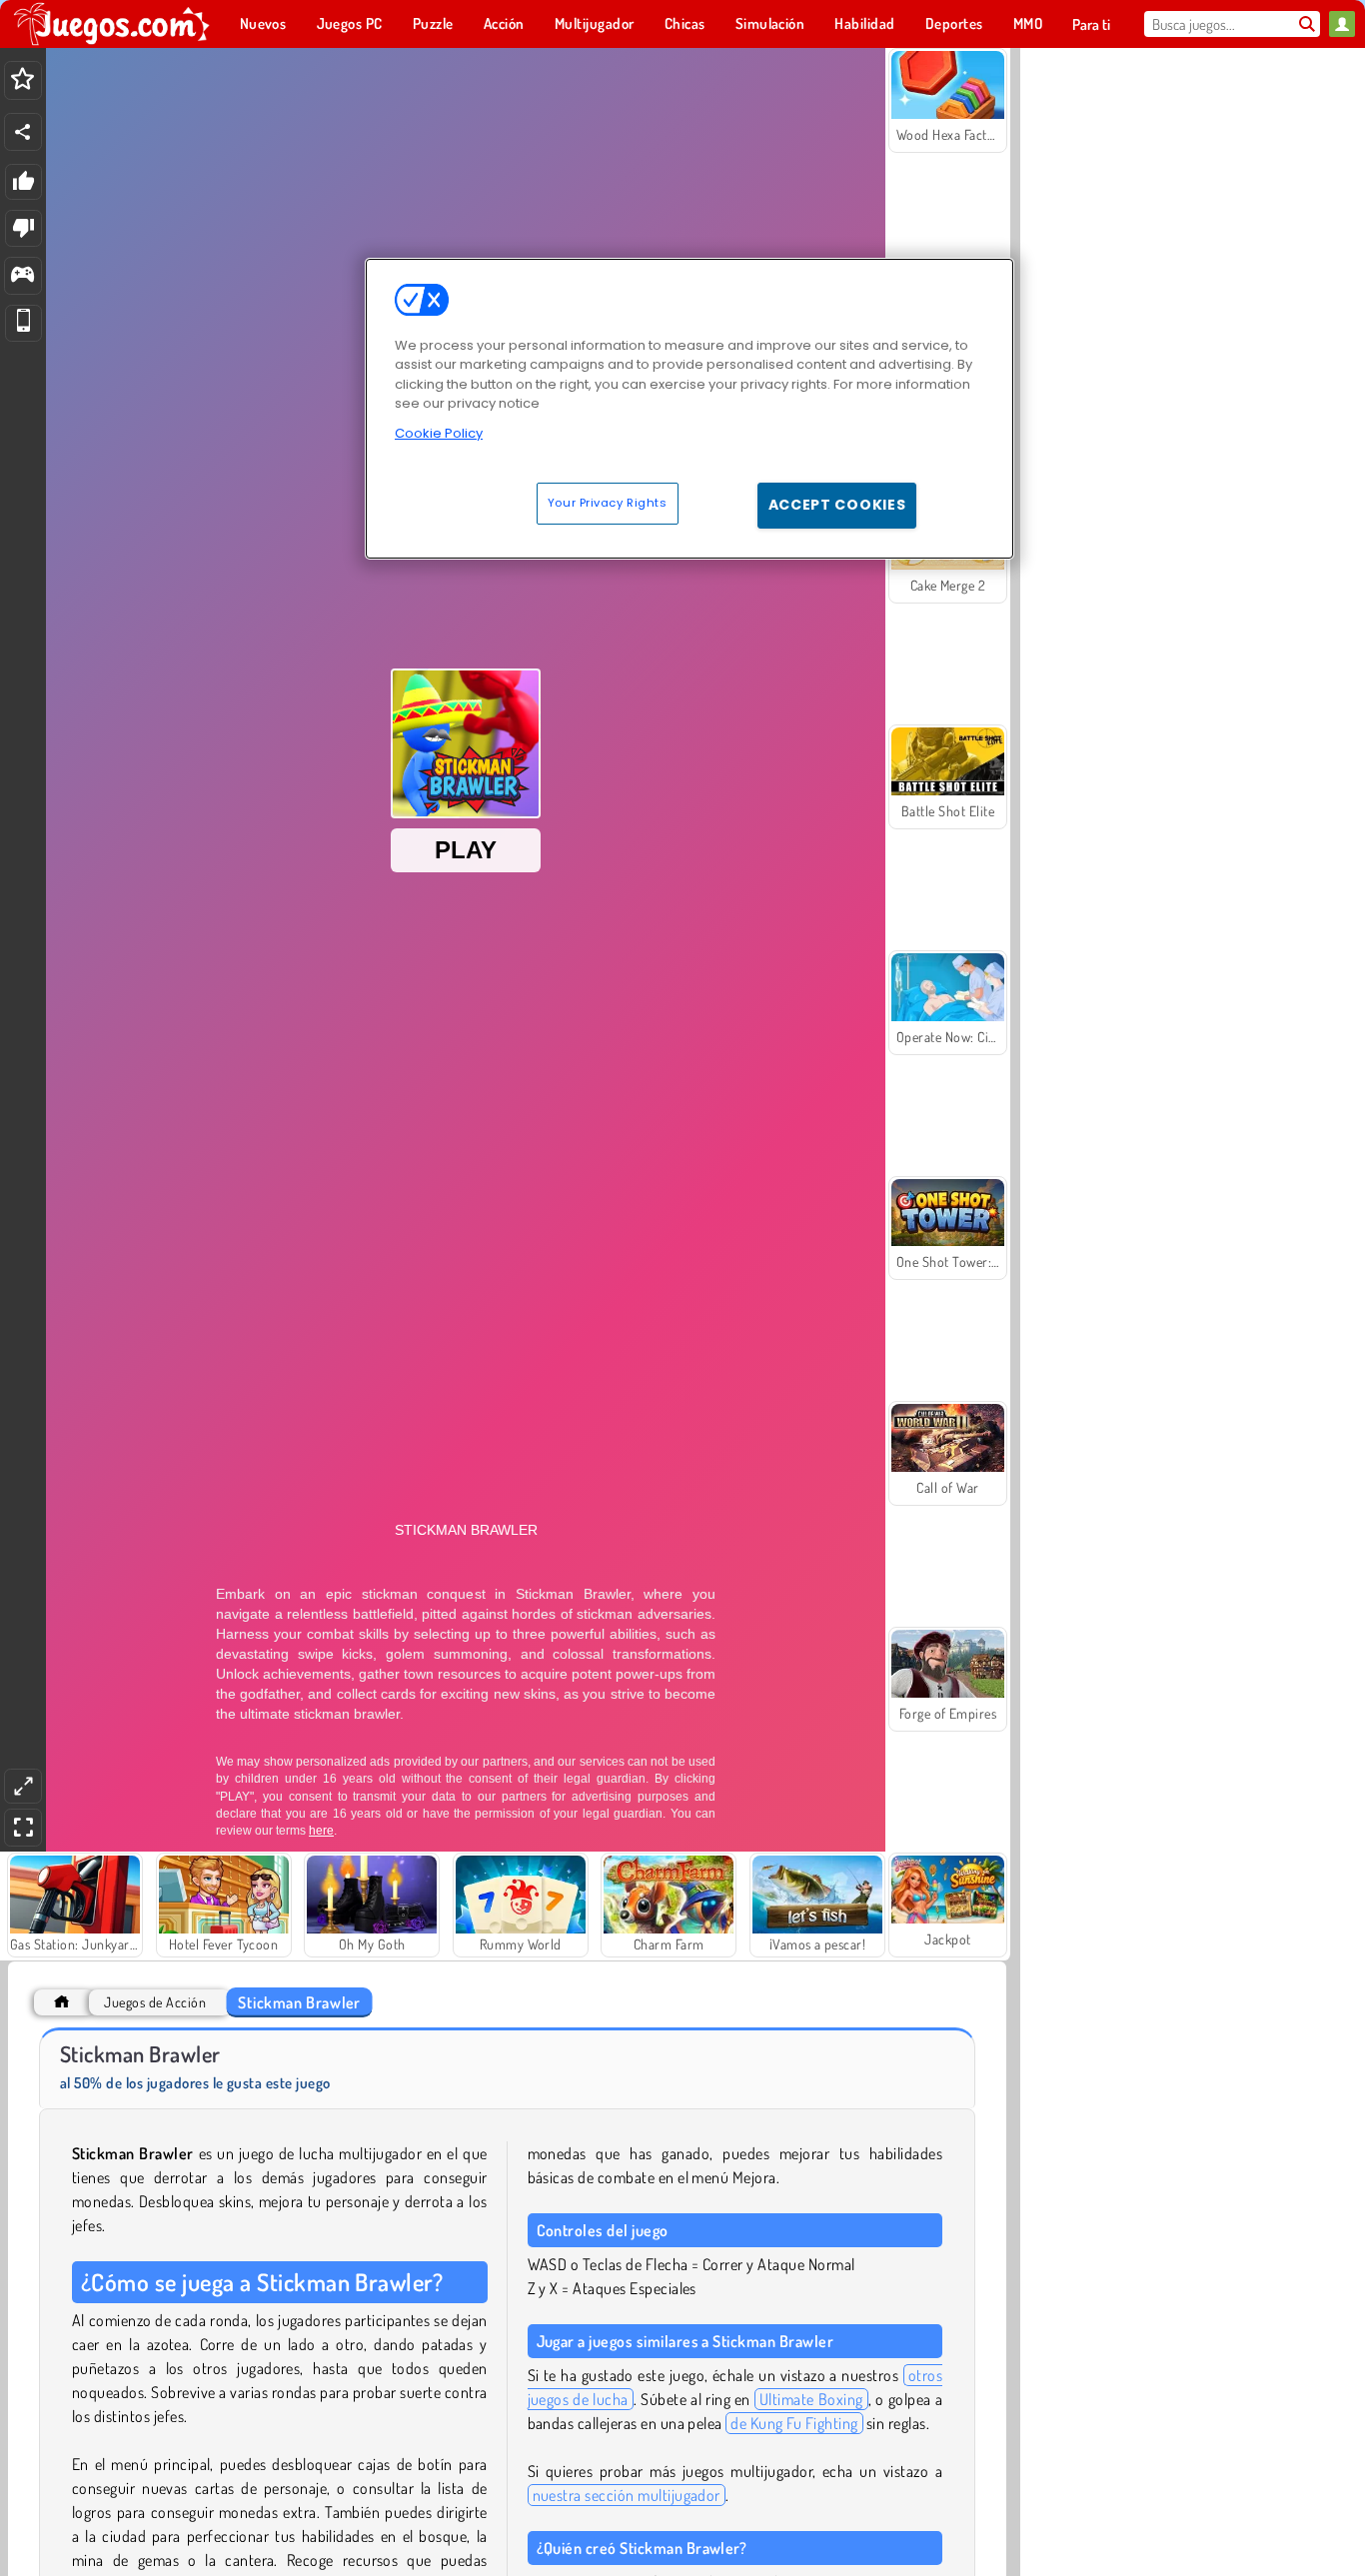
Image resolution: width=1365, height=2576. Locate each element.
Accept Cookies (837, 505)
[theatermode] (23, 1786)
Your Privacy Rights (608, 503)
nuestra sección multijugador (627, 2495)
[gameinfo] (22, 276)
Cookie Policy (439, 433)
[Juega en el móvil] (23, 323)
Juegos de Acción (155, 2002)
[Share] (23, 132)
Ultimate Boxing (811, 2399)
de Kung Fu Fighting (794, 2423)
